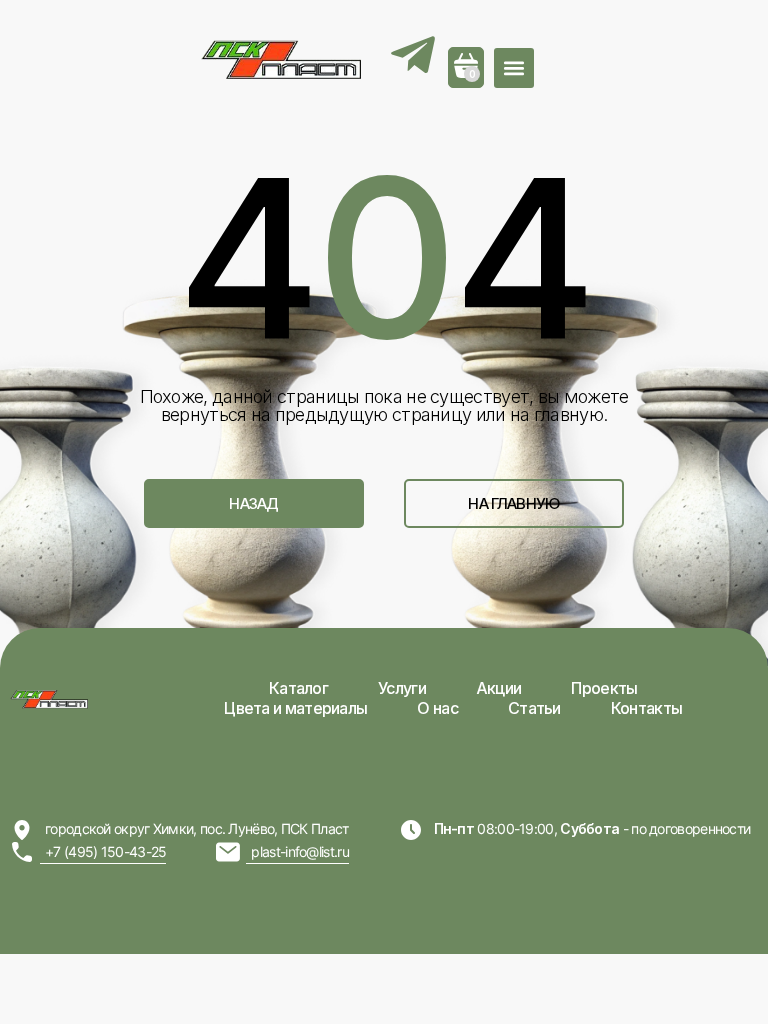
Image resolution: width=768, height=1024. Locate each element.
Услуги (402, 688)
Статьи (534, 708)
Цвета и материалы (295, 708)
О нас (437, 708)
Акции (499, 688)
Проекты (604, 688)
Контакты (646, 708)
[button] (514, 68)
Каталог (298, 688)
